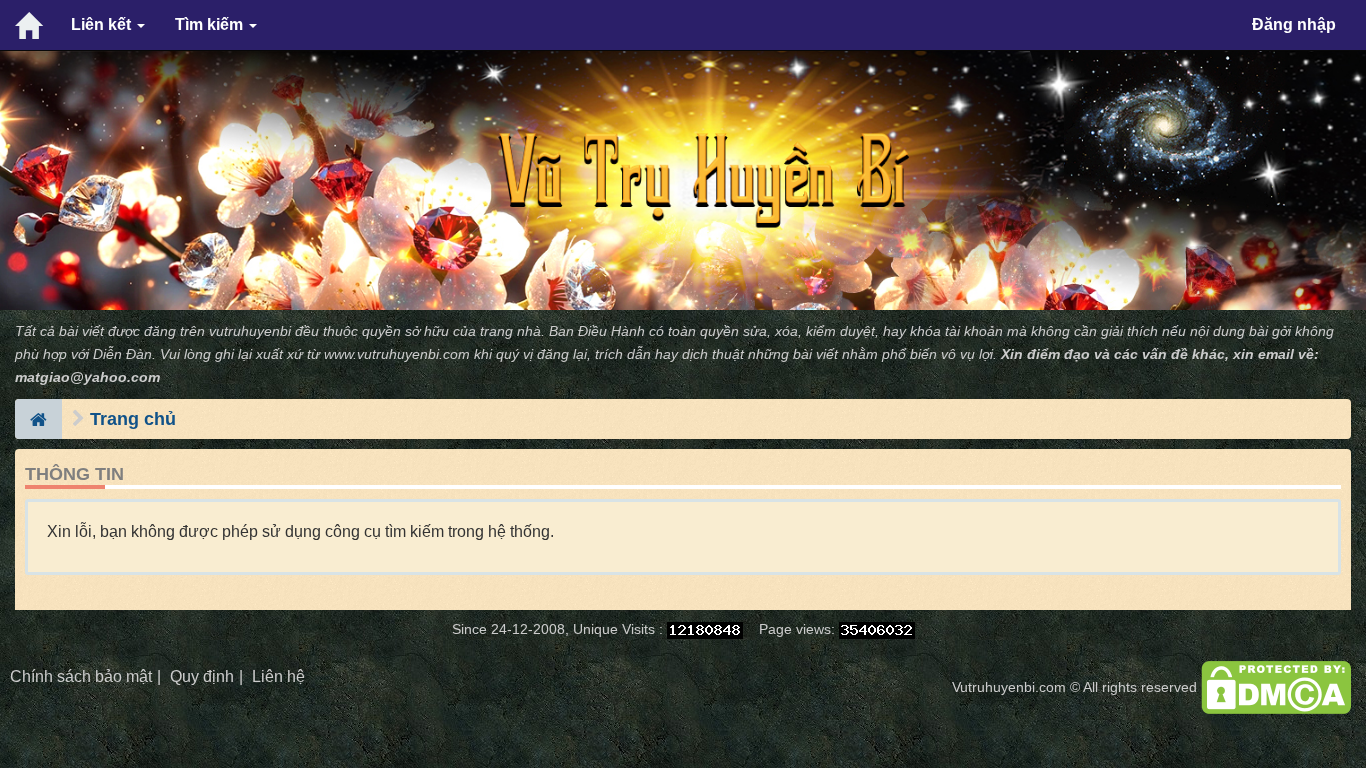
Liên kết (103, 24)
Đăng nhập (1294, 24)
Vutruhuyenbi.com (1009, 687)
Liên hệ (278, 676)
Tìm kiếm (211, 24)
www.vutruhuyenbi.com (397, 354)
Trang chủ (133, 419)
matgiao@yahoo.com (87, 377)
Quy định (202, 676)
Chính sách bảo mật (81, 676)
